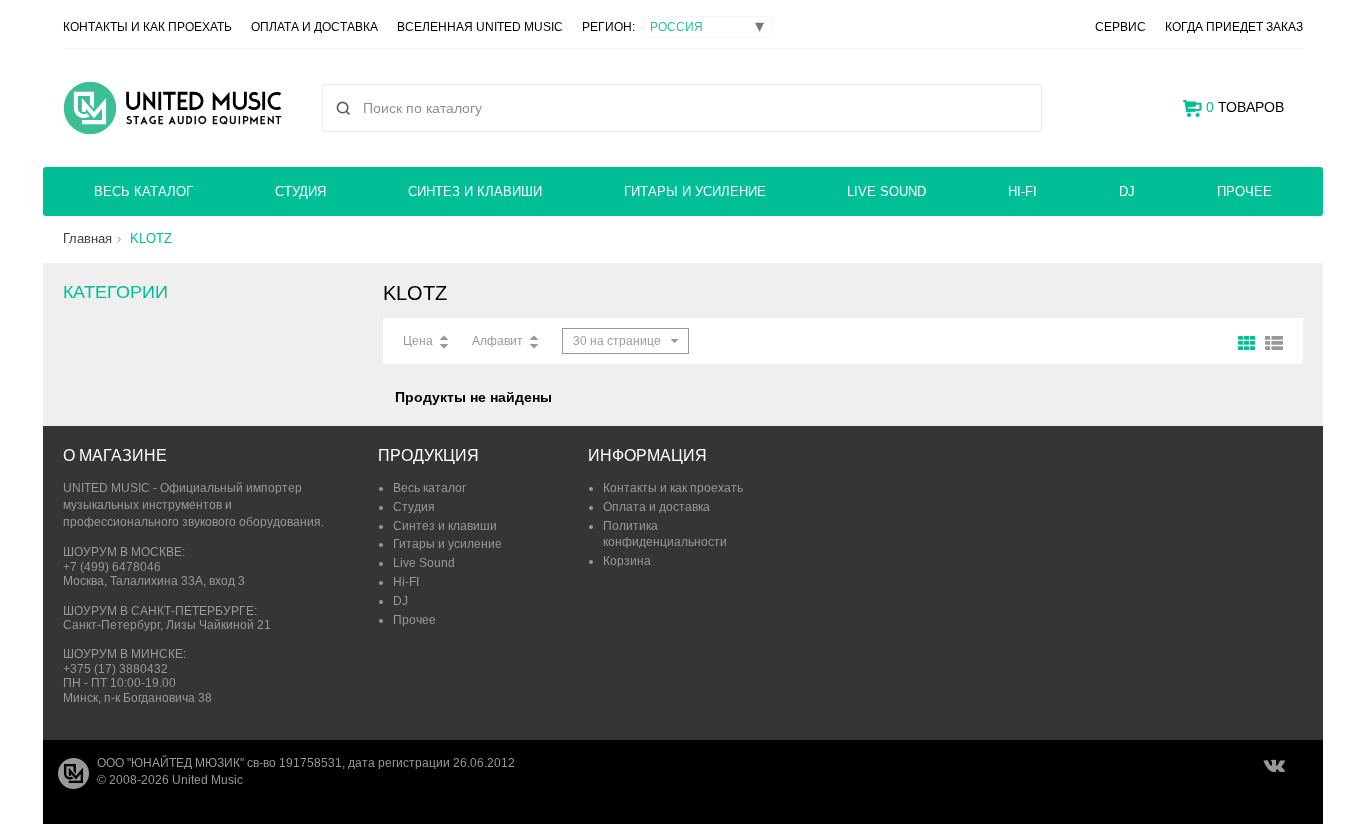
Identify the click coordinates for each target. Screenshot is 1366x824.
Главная (87, 238)
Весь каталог (143, 191)
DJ (1127, 191)
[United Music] (172, 108)
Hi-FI (1022, 191)
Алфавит (497, 341)
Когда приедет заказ (1234, 27)
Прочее (1244, 191)
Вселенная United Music (480, 27)
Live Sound (886, 191)
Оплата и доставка (314, 27)
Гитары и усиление (695, 191)
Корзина (627, 561)
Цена (418, 341)
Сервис (1120, 27)
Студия (300, 191)
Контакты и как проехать (147, 27)
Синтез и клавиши (475, 191)
